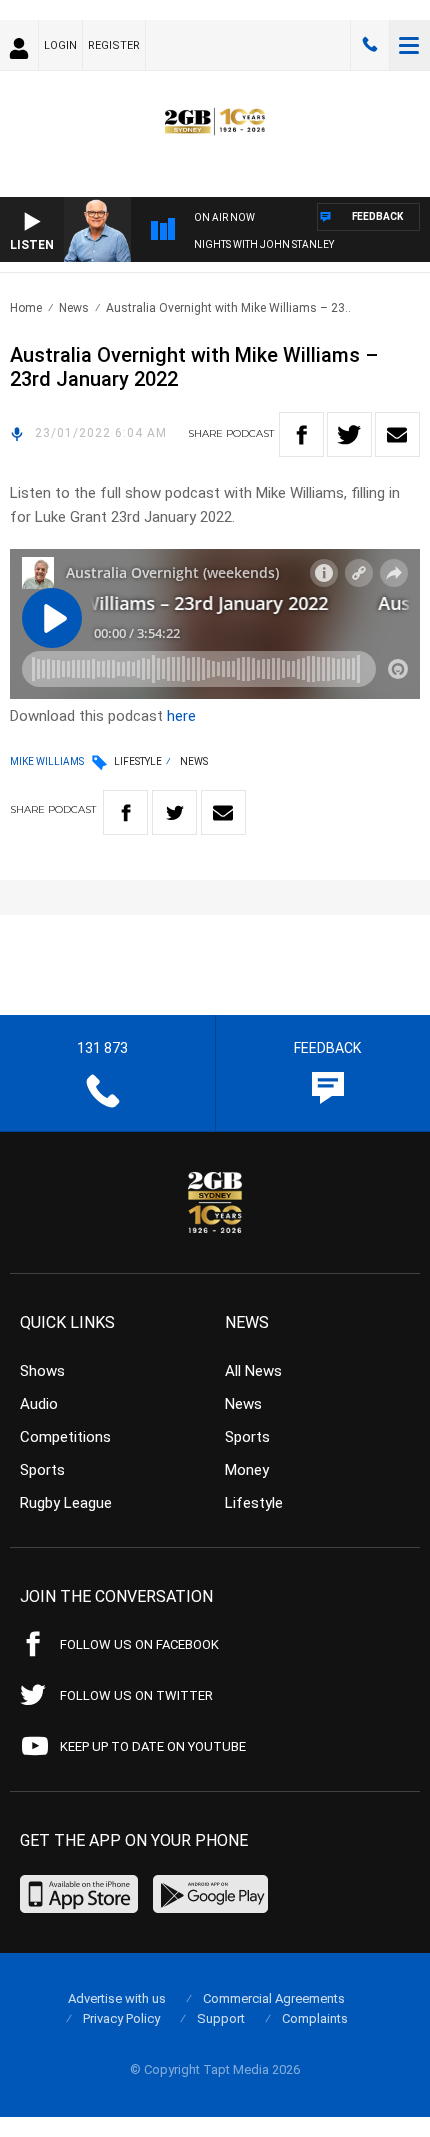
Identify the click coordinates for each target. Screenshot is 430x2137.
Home (26, 308)
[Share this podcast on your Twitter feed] (349, 434)
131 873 (370, 45)
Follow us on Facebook (139, 1644)
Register (114, 45)
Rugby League (66, 1503)
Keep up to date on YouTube (153, 1746)
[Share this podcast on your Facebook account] (301, 434)
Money (247, 1470)
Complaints (315, 2018)
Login (60, 45)
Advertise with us (117, 1998)
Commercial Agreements (274, 1998)
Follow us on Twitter (136, 1695)
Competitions (65, 1437)
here (181, 716)
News (74, 308)
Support (221, 2018)
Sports (42, 1470)
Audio (39, 1404)
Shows (42, 1371)
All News (253, 1371)
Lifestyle (138, 761)
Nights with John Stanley (264, 244)
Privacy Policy (121, 2018)
